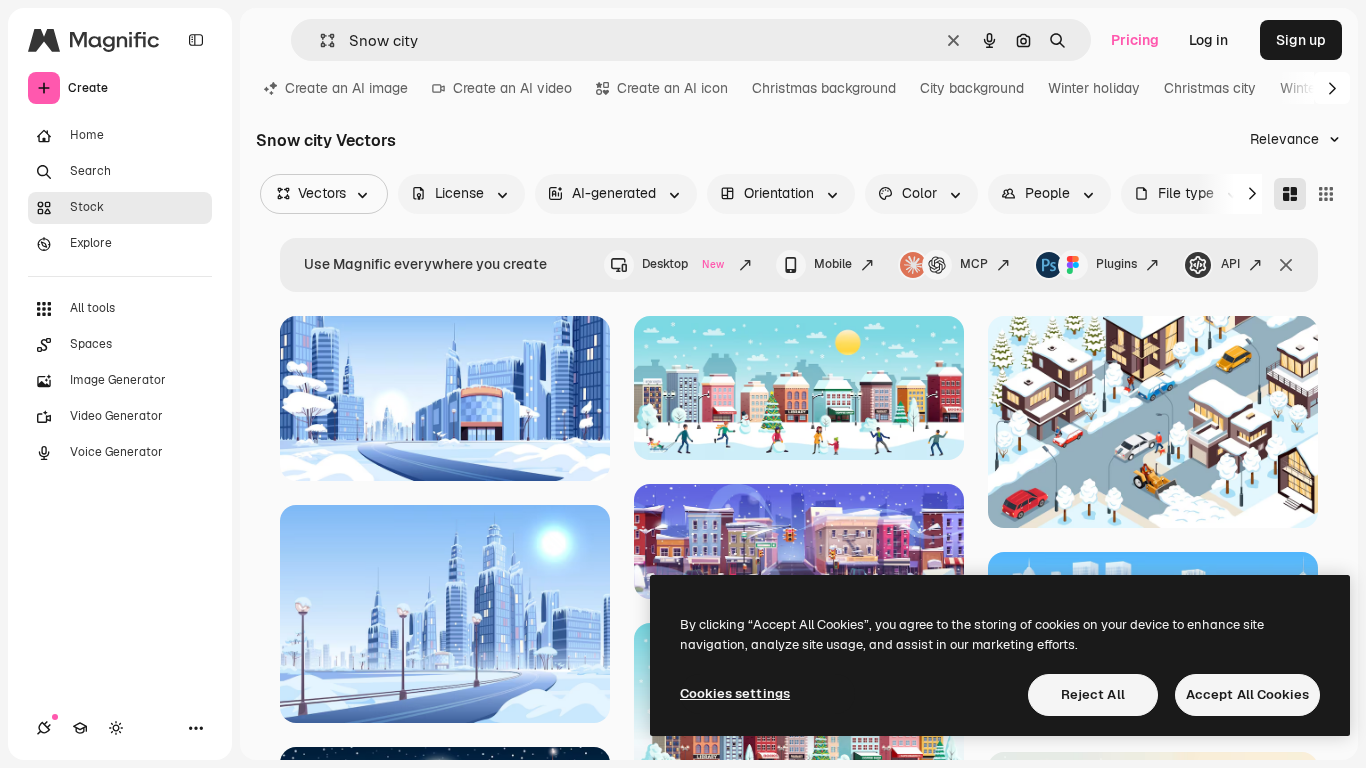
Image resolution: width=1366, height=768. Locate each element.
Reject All (1093, 694)
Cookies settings (735, 693)
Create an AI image (346, 88)
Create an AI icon (672, 88)
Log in (1208, 40)
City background (972, 88)
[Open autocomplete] (319, 40)
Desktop (683, 264)
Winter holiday (1094, 88)
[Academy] (80, 728)
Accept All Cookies (1247, 694)
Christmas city (1210, 88)
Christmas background (824, 88)
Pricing (1135, 40)
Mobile (833, 264)
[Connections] (44, 728)
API (1230, 264)
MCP (974, 264)
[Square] (1326, 194)
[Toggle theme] (116, 728)
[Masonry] (1290, 194)
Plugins (1116, 264)
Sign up (1301, 40)
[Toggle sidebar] (196, 40)
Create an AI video (512, 88)
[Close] (1286, 265)
